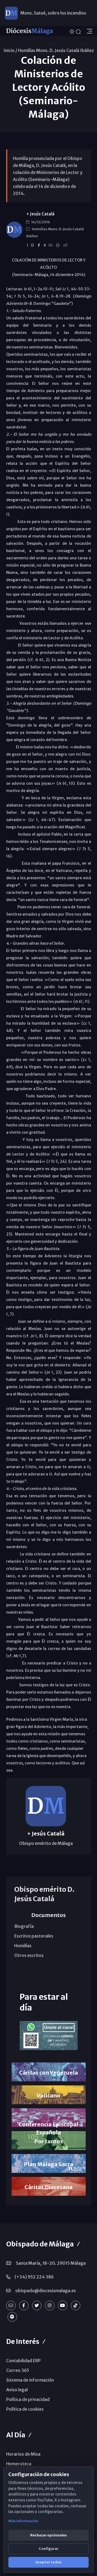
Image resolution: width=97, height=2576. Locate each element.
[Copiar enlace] (66, 245)
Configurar (49, 2549)
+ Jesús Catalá (40, 214)
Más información (23, 2521)
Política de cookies (25, 2409)
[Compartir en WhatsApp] (33, 245)
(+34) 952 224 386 (34, 2277)
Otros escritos (29, 1955)
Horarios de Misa (23, 2454)
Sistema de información (30, 2380)
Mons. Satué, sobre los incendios (53, 13)
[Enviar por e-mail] (51, 245)
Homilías (23, 1946)
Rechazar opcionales (48, 2535)
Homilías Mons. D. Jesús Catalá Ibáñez (56, 50)
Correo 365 (18, 2370)
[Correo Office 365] (11, 2306)
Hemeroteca (19, 2464)
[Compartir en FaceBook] (40, 245)
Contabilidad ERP (23, 2361)
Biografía (24, 1926)
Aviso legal (17, 2390)
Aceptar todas (48, 2562)
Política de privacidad (28, 2399)
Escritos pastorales (34, 1936)
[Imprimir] (59, 245)
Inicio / (10, 50)
